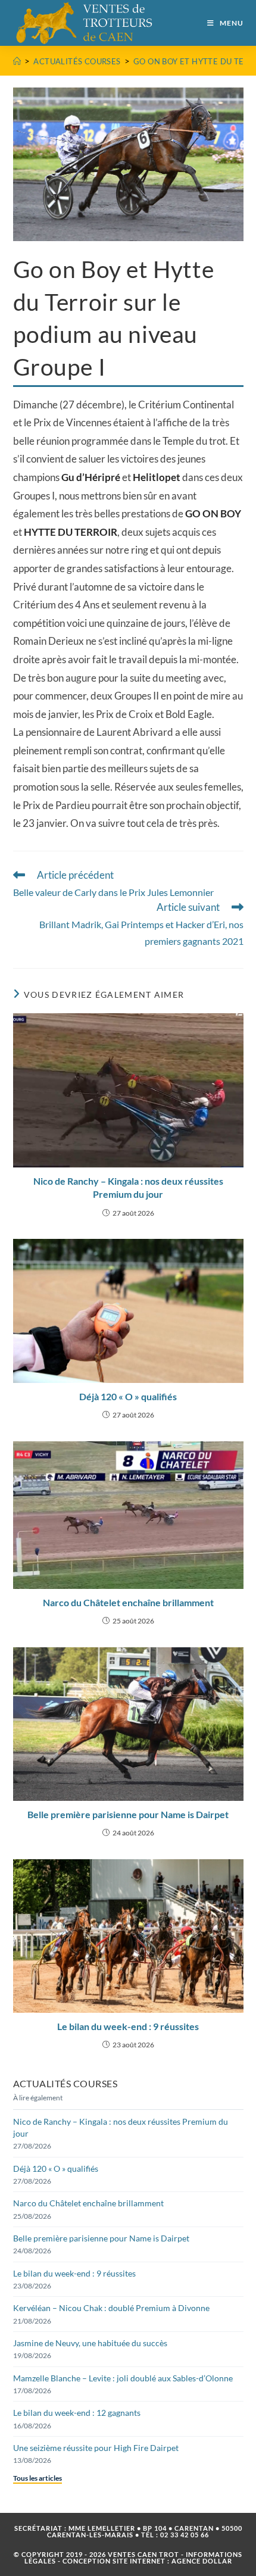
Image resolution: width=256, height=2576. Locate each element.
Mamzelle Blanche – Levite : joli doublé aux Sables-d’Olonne (123, 2378)
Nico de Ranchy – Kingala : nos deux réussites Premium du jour (128, 1187)
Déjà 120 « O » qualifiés (128, 1396)
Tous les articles (38, 2478)
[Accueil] (17, 61)
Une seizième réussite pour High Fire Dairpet (96, 2448)
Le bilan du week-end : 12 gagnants (77, 2413)
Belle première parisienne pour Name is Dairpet (128, 1814)
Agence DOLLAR (202, 2561)
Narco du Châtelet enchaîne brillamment (128, 1602)
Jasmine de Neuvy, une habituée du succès (90, 2343)
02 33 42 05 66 (185, 2535)
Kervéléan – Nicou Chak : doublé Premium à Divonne (111, 2308)
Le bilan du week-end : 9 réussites (128, 2026)
